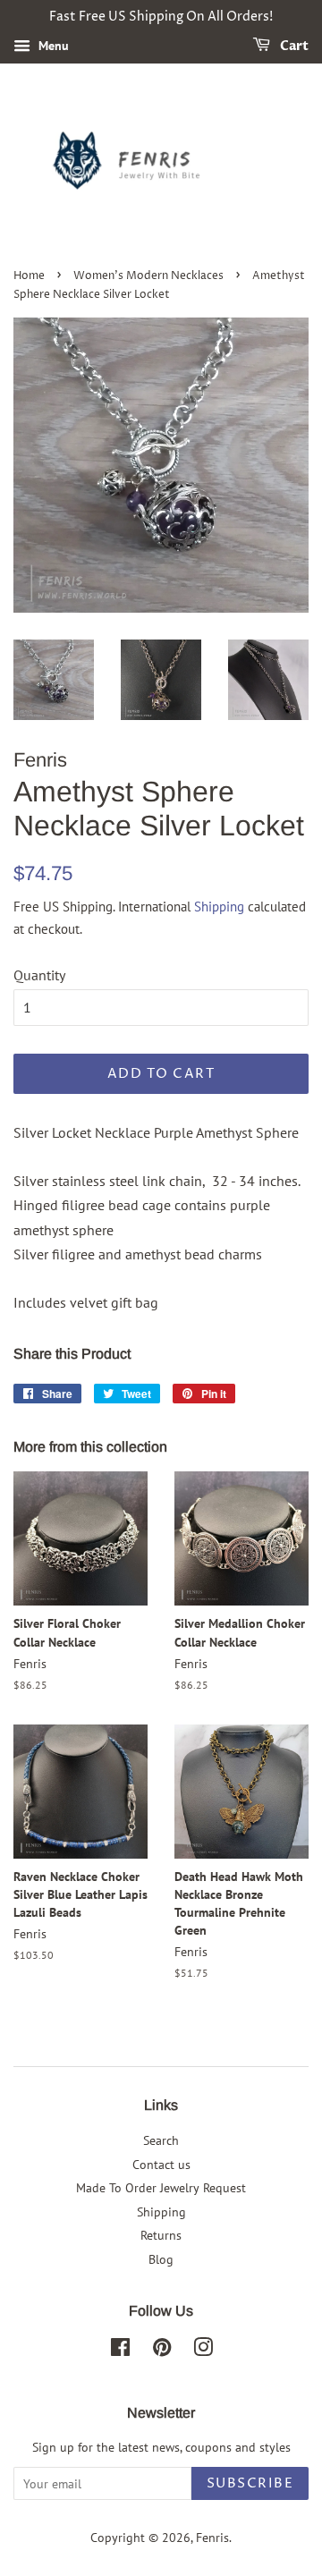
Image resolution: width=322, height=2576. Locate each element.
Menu (52, 46)
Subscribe (250, 2483)
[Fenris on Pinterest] (162, 2351)
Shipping (219, 907)
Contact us (161, 2165)
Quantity (39, 975)
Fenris (212, 2538)
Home (29, 276)
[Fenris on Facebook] (120, 2351)
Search (161, 2140)
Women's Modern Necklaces (148, 276)
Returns (161, 2235)
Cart (293, 46)
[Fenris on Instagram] (203, 2351)
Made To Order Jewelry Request (161, 2188)
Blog (161, 2259)
